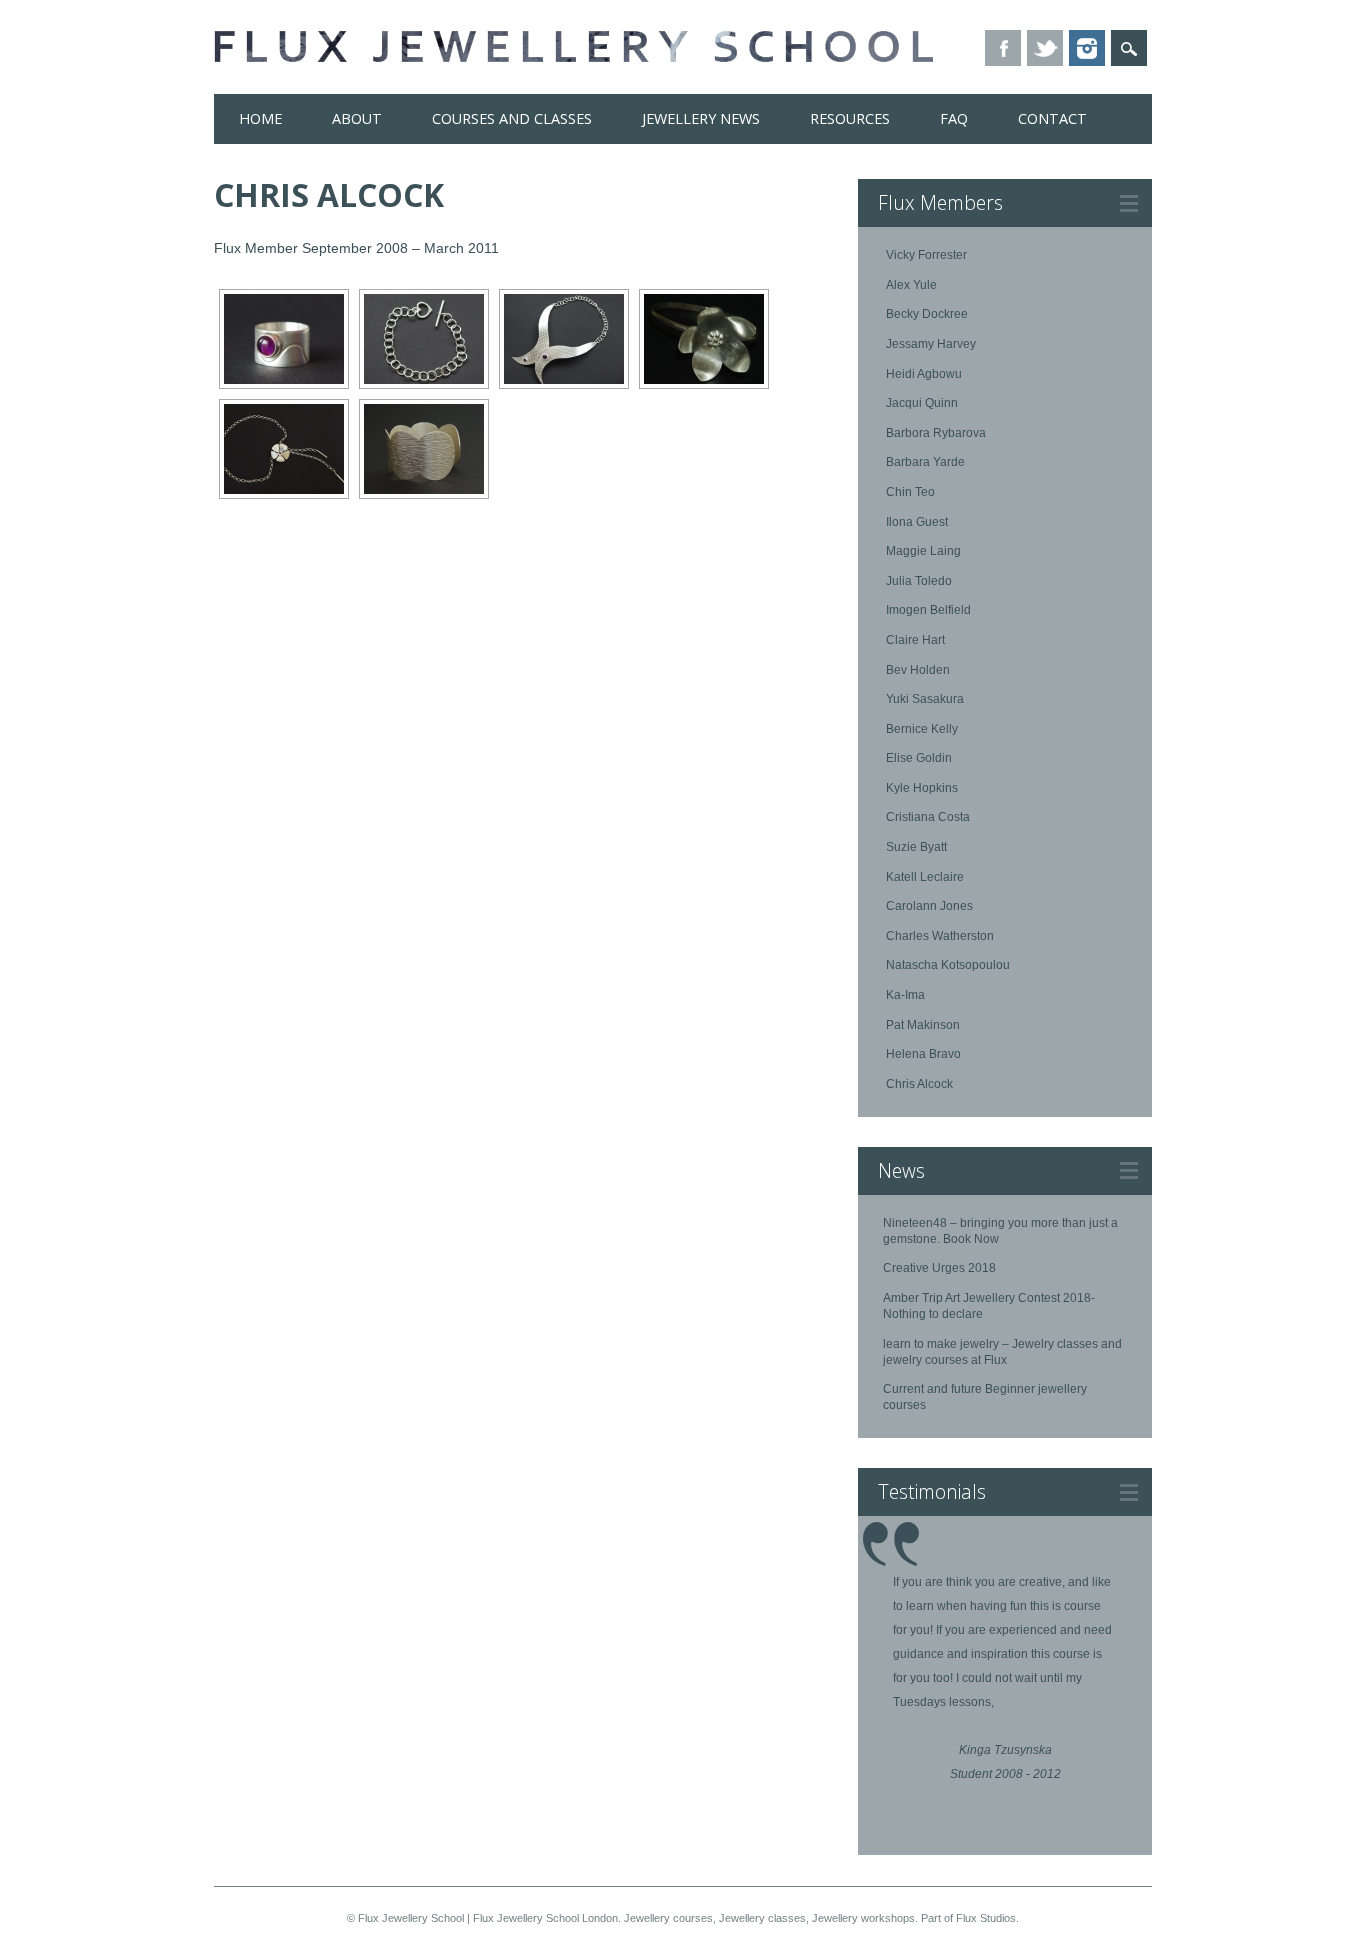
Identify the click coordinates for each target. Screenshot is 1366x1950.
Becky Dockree (927, 314)
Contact (1052, 118)
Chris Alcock (919, 1084)
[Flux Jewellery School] (573, 57)
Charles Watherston (940, 936)
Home (260, 118)
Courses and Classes (512, 118)
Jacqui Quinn (922, 403)
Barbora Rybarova (936, 433)
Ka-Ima (905, 995)
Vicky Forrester (926, 255)
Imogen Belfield (928, 610)
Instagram (1087, 48)
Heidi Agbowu (924, 374)
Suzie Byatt (916, 847)
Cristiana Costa (928, 817)
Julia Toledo (919, 581)
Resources (850, 118)
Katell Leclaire (925, 877)
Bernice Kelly (922, 729)
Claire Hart (915, 640)
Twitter (1045, 48)
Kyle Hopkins (922, 788)
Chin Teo (910, 492)
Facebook (1003, 48)
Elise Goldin (919, 758)
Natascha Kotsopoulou (948, 965)
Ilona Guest (917, 522)
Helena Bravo (923, 1054)
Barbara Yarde (925, 462)
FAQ (954, 118)
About (357, 118)
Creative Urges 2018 (939, 1268)
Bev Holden (918, 670)
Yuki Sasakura (925, 699)
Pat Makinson (923, 1025)
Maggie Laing (923, 551)
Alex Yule (911, 285)
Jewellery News (701, 118)
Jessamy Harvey (931, 344)
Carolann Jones (929, 906)
